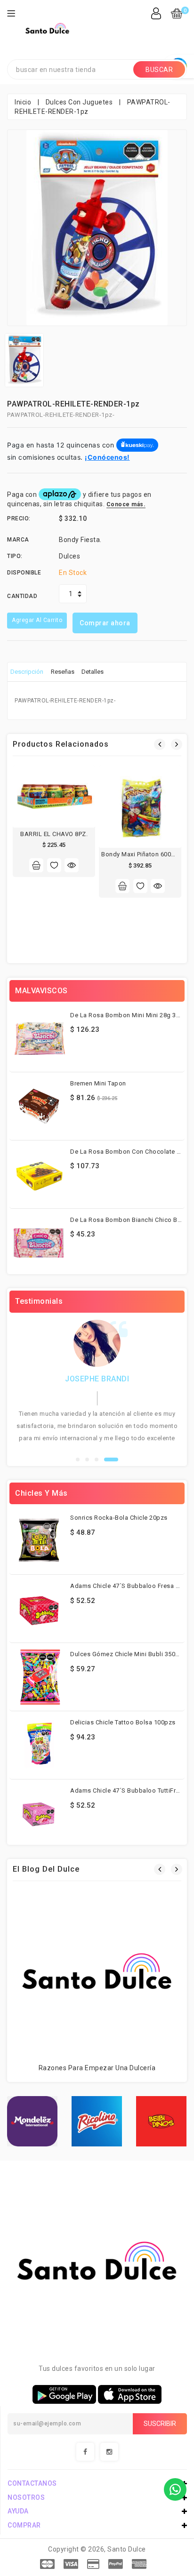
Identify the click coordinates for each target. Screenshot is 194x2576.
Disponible (24, 573)
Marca (18, 540)
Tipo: (15, 556)
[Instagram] (109, 2452)
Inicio (23, 102)
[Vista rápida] (72, 865)
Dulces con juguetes (79, 102)
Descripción (27, 672)
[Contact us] (175, 2489)
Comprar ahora (105, 623)
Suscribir (160, 2424)
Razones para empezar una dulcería (97, 2068)
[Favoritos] (54, 865)
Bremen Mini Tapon (98, 1083)
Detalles (93, 672)
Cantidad (22, 596)
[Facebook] (85, 2452)
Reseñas (63, 672)
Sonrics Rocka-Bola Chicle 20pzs (119, 1518)
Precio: (19, 518)
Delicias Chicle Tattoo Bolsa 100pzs (123, 1722)
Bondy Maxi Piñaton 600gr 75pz (147, 854)
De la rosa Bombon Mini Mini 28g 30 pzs (131, 1015)
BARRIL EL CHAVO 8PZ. (54, 834)
